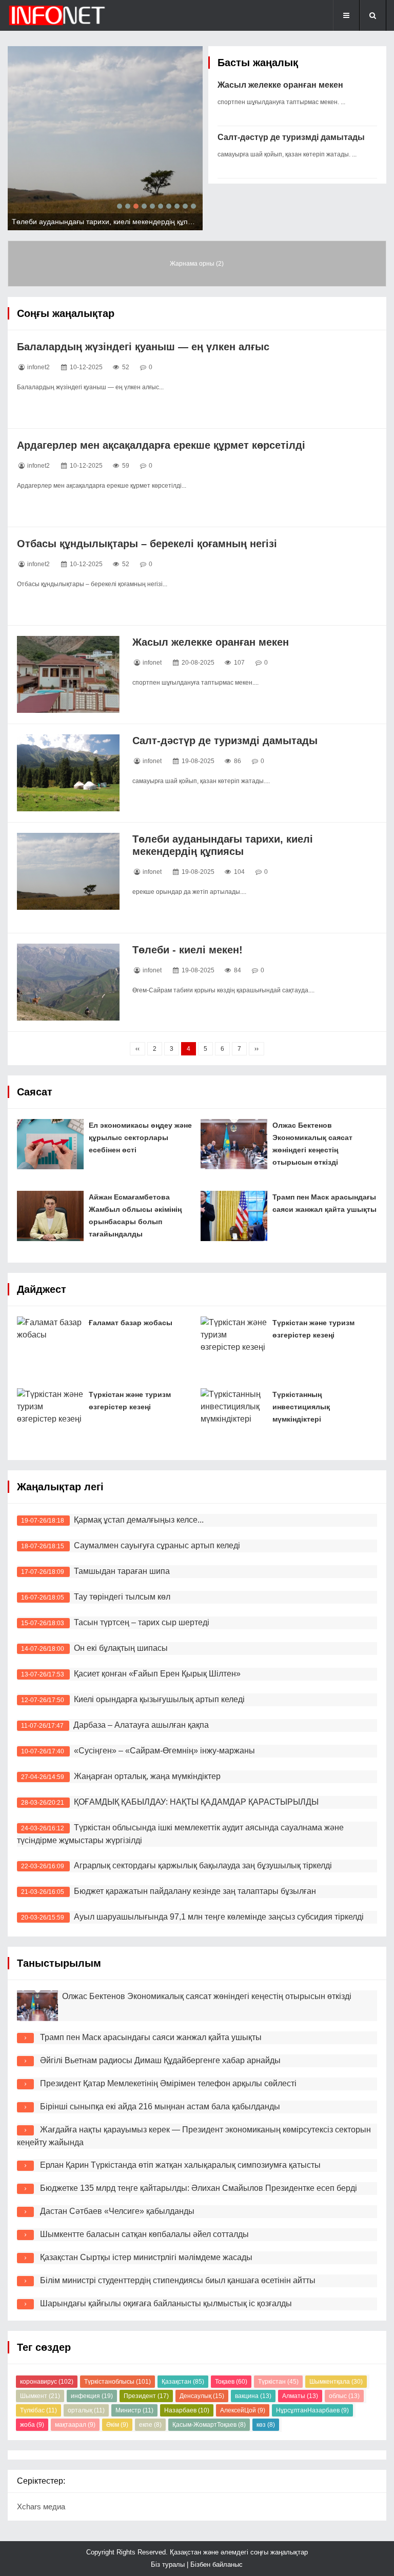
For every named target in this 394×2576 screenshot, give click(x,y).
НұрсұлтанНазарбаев (312, 2410)
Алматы (300, 2396)
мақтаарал (75, 2425)
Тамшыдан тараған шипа (122, 1571)
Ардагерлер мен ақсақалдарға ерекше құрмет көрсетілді (161, 445)
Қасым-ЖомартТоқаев (209, 2425)
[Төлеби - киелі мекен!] (68, 982)
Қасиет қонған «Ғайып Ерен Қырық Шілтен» (157, 1674)
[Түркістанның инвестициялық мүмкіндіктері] (234, 1413)
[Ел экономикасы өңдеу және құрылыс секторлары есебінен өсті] (50, 1144)
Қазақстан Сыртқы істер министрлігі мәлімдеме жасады (146, 2257)
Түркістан (278, 2382)
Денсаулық (202, 2396)
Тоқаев (231, 2382)
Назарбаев (187, 2410)
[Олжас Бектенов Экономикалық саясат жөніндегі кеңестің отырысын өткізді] (234, 1144)
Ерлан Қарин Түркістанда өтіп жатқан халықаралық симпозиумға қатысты (180, 2165)
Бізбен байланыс (216, 2564)
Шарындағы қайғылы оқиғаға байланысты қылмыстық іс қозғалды (166, 2303)
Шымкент (40, 2396)
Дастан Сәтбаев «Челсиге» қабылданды (117, 2211)
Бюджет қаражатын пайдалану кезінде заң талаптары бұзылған (195, 1891)
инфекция (92, 2396)
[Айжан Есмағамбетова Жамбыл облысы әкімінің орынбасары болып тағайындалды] (50, 1216)
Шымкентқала (336, 2382)
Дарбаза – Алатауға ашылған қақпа (141, 1725)
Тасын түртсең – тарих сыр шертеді (142, 1622)
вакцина (253, 2396)
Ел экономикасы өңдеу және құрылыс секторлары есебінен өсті (140, 1137)
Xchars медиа (41, 2507)
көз (266, 2425)
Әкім (117, 2425)
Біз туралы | (171, 2564)
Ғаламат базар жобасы (131, 1323)
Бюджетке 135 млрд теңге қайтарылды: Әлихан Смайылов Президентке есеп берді (199, 2188)
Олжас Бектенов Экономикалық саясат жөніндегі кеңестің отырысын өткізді (207, 1996)
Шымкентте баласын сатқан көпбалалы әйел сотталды (144, 2234)
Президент (146, 2396)
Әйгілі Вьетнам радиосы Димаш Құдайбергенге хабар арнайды (160, 2060)
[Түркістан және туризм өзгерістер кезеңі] (234, 1342)
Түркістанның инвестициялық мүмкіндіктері (301, 1407)
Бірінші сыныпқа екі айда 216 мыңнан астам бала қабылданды (160, 2106)
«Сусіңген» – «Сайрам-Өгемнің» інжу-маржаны (164, 1751)
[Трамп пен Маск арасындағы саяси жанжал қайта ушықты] (234, 1216)
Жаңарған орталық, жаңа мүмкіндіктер (147, 1776)
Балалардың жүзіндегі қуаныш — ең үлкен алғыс (143, 347)
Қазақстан (183, 2382)
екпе (150, 2425)
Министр (134, 2410)
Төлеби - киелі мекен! (188, 950)
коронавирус (47, 2382)
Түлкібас (38, 2410)
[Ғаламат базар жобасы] (50, 1342)
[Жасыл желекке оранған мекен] (68, 674)
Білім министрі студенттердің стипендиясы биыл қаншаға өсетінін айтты (178, 2280)
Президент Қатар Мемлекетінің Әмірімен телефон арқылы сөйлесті (168, 2083)
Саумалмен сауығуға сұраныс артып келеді (157, 1545)
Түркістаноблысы (117, 2382)
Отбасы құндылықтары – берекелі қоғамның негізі (147, 544)
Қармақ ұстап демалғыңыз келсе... (139, 1520)
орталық (86, 2410)
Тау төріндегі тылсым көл (122, 1597)
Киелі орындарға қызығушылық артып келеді (159, 1699)
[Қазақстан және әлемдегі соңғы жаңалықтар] (59, 15)
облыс (344, 2396)
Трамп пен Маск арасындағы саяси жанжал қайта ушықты (151, 2037)
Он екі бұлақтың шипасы (121, 1648)
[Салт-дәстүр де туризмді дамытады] (68, 773)
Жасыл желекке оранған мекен (280, 85)
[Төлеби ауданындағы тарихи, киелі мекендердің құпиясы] (68, 871)
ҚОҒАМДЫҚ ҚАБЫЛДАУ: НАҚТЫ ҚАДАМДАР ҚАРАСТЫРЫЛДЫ (196, 1802)
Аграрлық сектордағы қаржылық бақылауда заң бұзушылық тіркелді (203, 1865)
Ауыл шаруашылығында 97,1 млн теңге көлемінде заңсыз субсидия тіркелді (219, 1917)
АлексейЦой (243, 2410)
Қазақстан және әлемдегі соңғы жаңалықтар (238, 2552)
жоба (32, 2425)
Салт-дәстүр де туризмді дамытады (291, 137)
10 (193, 206)
